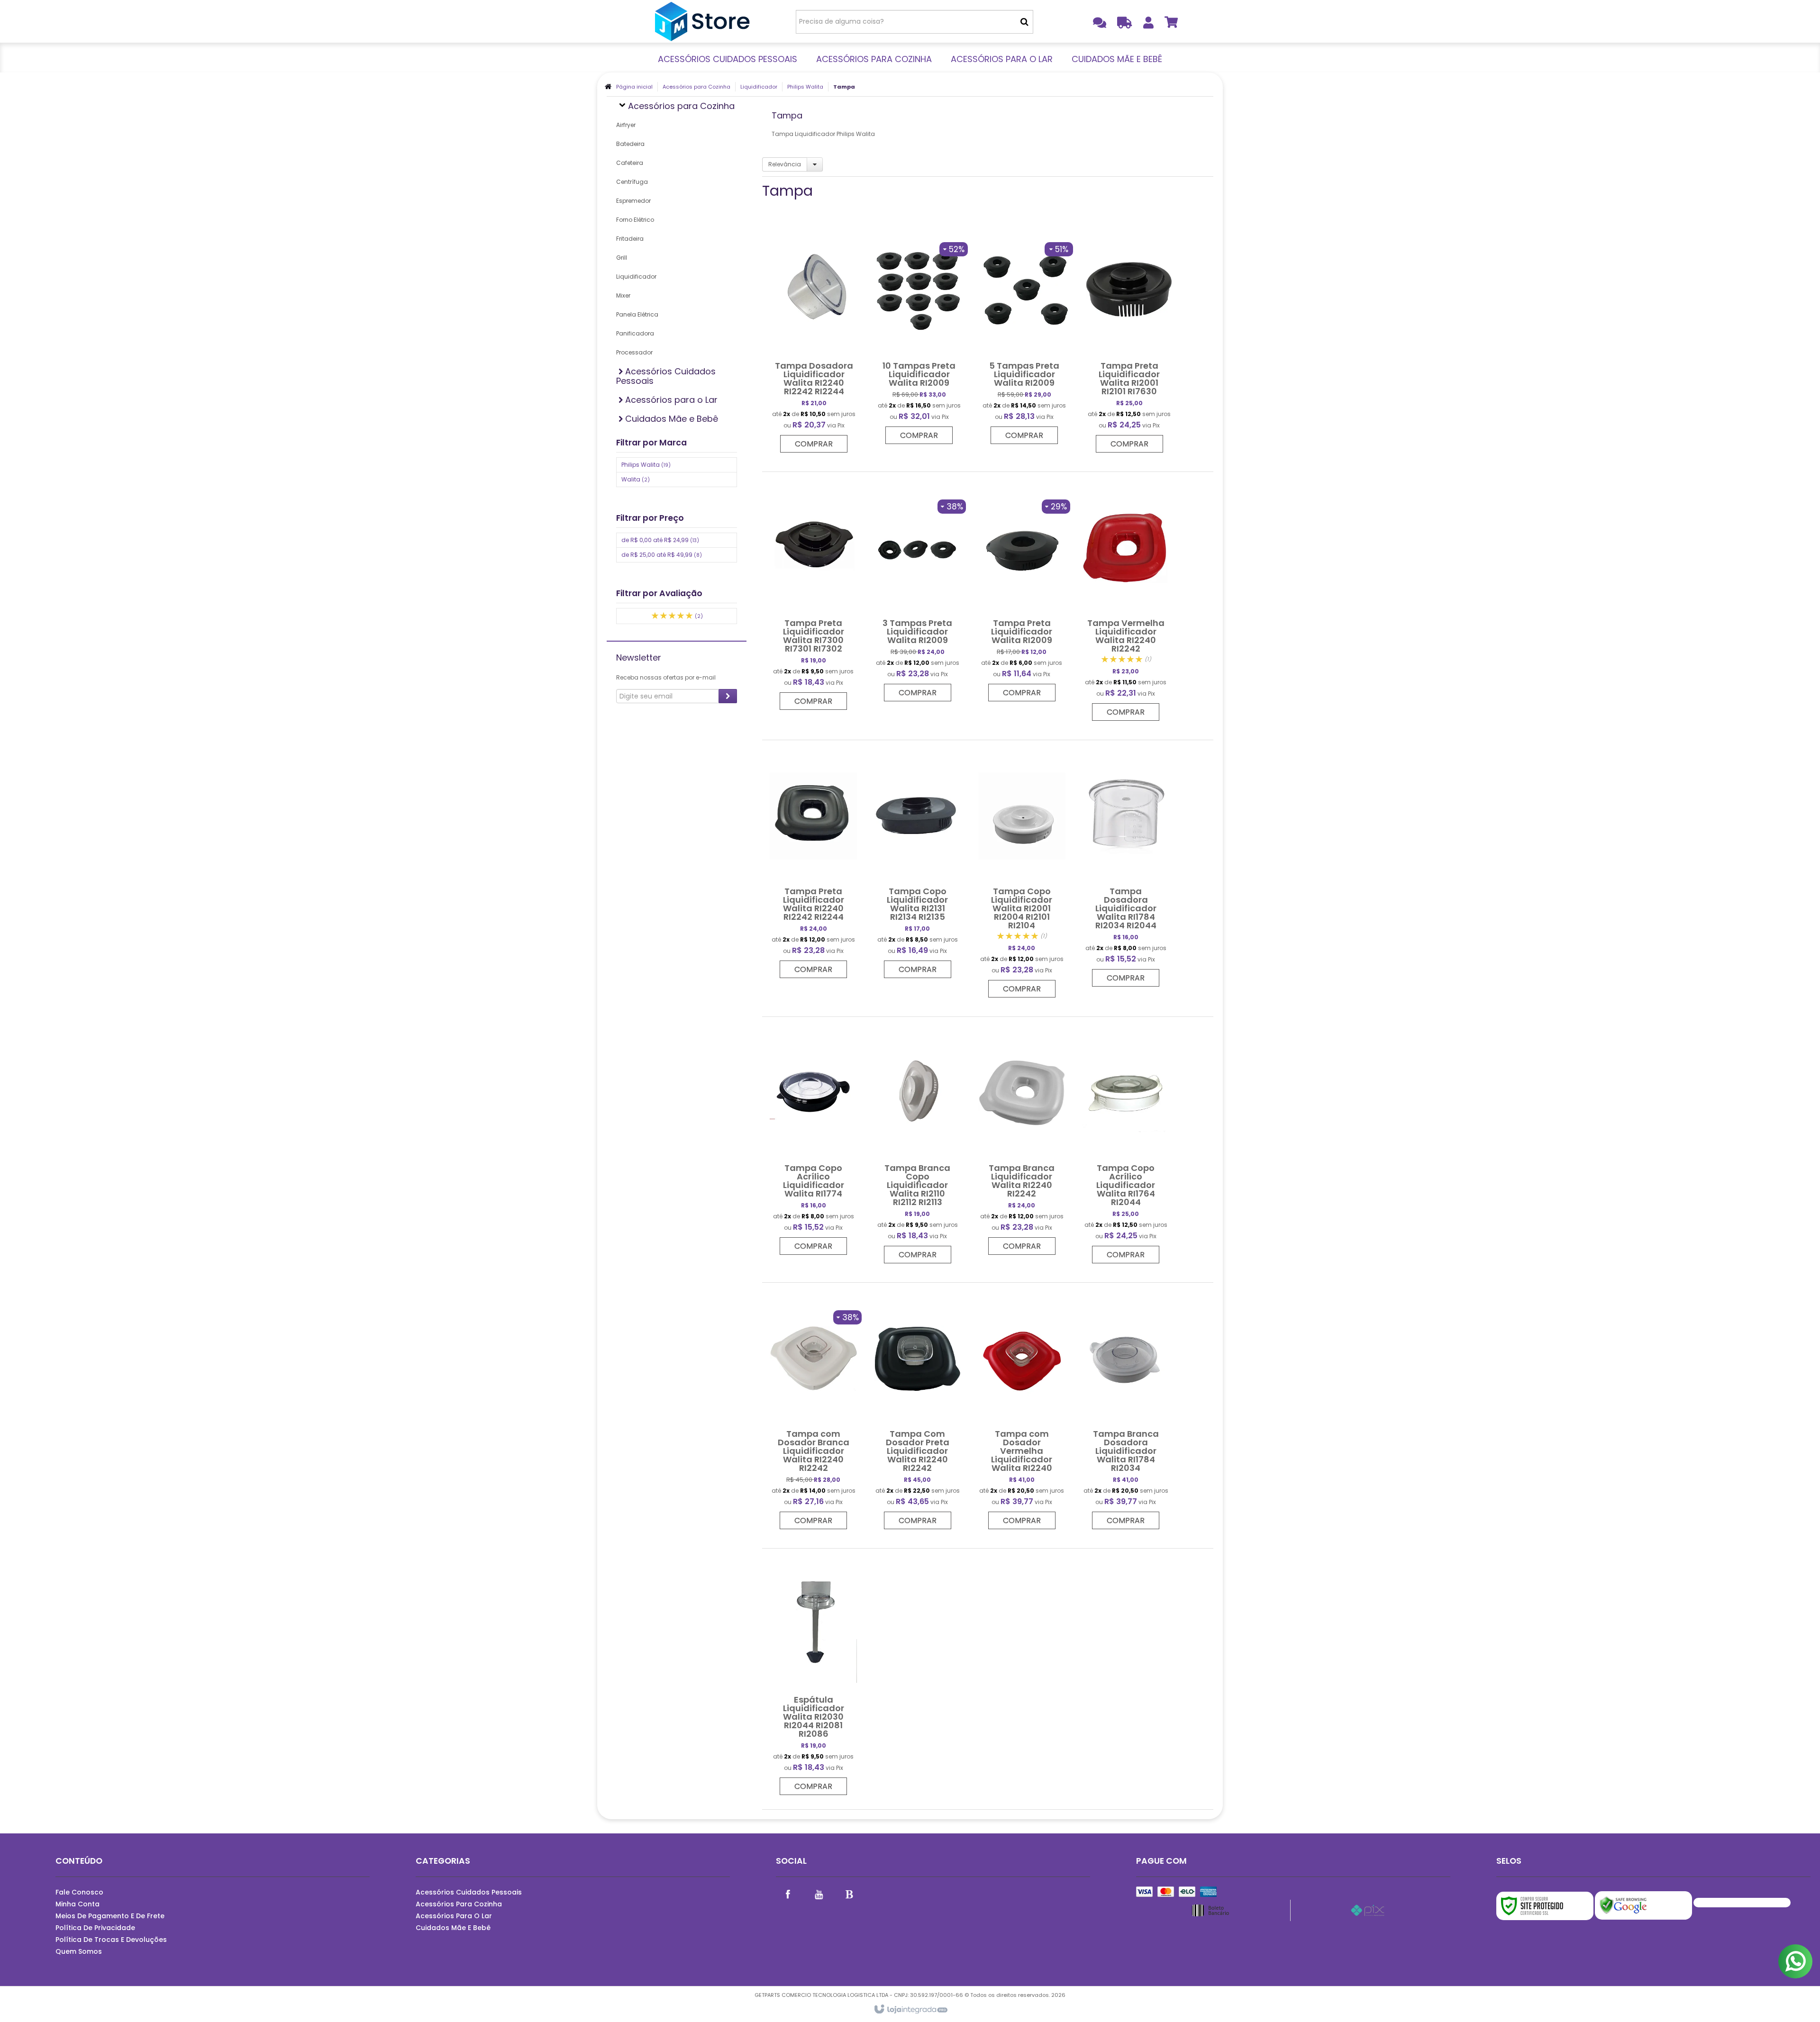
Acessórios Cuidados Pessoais (469, 1892)
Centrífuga (632, 182)
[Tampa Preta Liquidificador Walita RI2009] (1022, 591)
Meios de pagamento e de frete (110, 1916)
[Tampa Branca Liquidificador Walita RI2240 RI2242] (1022, 1141)
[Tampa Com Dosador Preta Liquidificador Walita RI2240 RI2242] (918, 1411)
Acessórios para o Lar (454, 1916)
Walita (636, 479)
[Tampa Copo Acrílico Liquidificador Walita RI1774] (813, 1141)
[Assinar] (728, 696)
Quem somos (79, 1951)
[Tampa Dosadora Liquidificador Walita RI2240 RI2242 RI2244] (814, 338)
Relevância (785, 164)
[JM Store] (702, 21)
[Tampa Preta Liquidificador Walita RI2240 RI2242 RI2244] (813, 864)
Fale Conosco (79, 1892)
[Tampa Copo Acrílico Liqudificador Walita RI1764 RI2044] (1126, 1145)
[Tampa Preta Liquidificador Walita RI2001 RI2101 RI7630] (1129, 338)
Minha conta (77, 1904)
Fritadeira (630, 239)
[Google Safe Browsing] (1643, 1905)
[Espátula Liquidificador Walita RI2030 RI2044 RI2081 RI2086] (813, 1677)
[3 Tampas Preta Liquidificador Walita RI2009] (918, 591)
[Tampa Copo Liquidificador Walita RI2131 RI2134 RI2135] (918, 864)
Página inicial (634, 87)
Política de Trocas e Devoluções (111, 1940)
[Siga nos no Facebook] (788, 1894)
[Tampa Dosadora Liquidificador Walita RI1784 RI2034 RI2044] (1126, 868)
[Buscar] (1024, 22)
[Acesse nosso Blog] (849, 1894)
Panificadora (635, 333)
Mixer (623, 295)
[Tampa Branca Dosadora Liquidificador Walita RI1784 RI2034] (1126, 1411)
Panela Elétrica (637, 314)
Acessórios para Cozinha (696, 87)
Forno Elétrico (635, 220)
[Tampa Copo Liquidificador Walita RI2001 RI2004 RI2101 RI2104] (1022, 874)
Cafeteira (630, 163)
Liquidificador (759, 87)
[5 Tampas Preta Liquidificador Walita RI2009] (1024, 334)
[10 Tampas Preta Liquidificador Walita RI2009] (919, 334)
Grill (622, 258)
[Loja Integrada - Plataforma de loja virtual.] (910, 2010)
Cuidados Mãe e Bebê (453, 1928)
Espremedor (633, 201)
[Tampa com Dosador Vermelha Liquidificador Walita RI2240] (1022, 1411)
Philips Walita (805, 87)
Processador (634, 352)
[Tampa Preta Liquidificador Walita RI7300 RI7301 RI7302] (813, 596)
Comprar (814, 444)
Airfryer (626, 125)
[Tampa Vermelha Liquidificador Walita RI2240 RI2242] (1126, 601)
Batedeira (630, 144)
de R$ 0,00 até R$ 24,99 (660, 540)
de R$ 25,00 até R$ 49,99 (662, 555)
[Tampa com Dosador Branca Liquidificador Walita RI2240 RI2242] (813, 1411)
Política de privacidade (95, 1928)
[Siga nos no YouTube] (819, 1894)
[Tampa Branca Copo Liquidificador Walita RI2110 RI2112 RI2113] (918, 1145)
